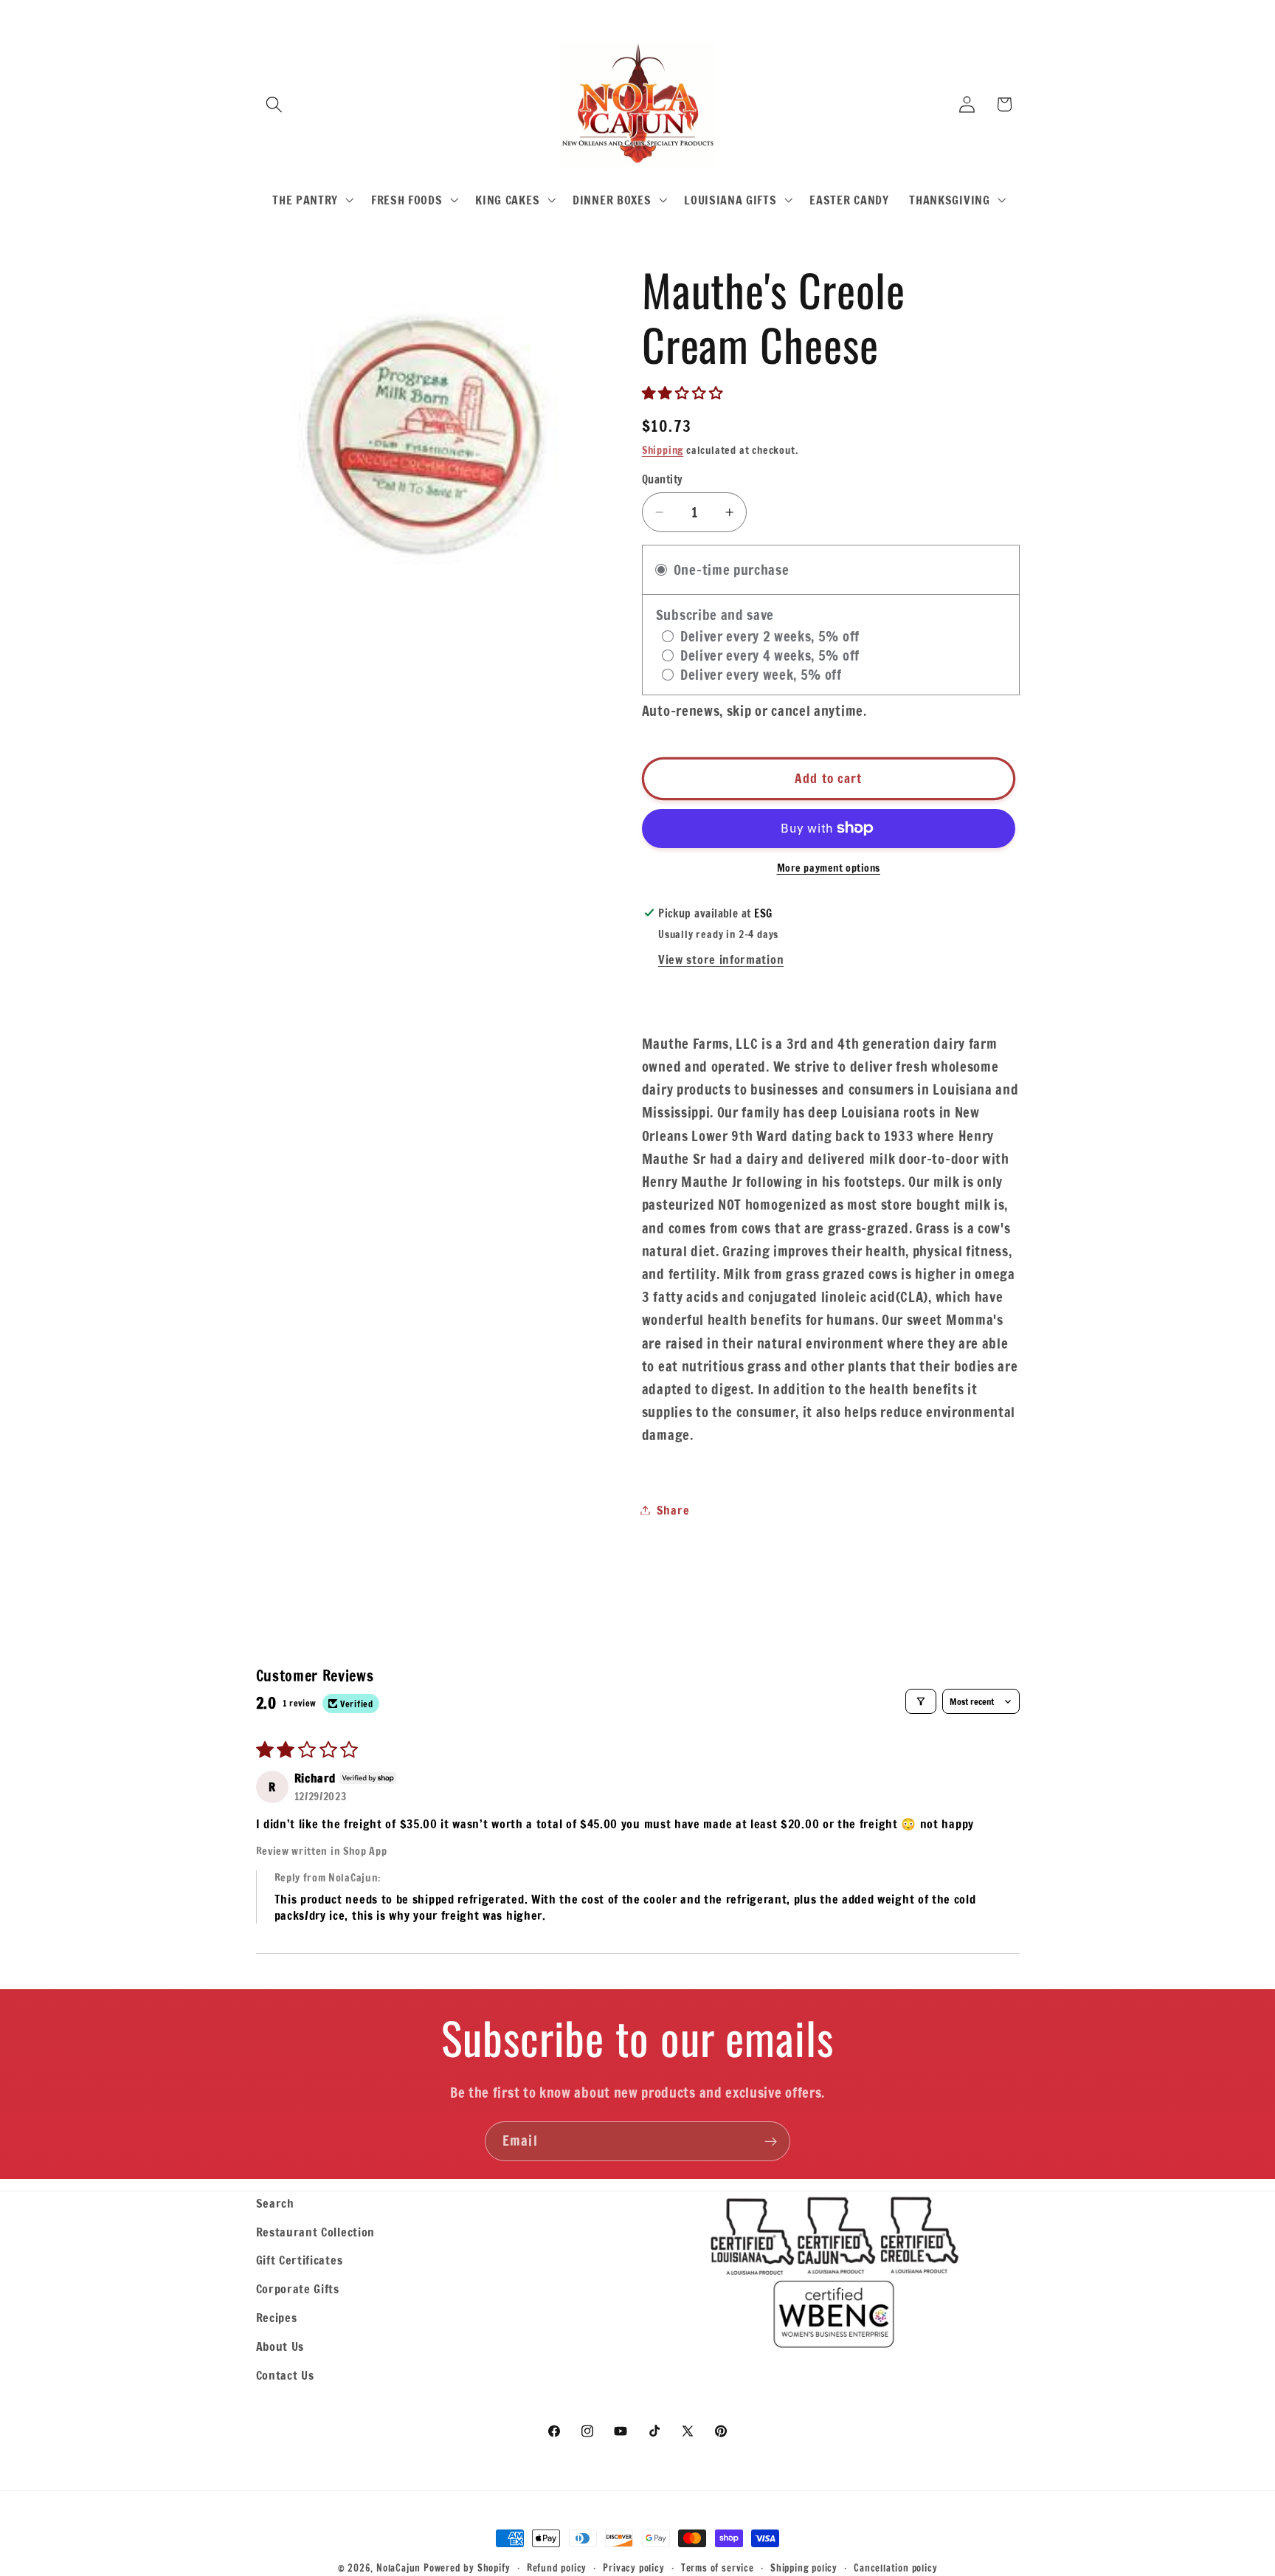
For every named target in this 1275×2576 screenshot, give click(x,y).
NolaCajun (398, 2568)
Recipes (277, 2317)
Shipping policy (804, 2568)
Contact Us (285, 2375)
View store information (721, 959)
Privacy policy (633, 2568)
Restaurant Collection (316, 2232)
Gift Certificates (300, 2260)
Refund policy (557, 2568)
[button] (275, 104)
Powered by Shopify (467, 2568)
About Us (280, 2346)
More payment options (829, 868)
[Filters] (921, 1701)
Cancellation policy (895, 2568)
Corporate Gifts (298, 2289)
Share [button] (673, 1510)
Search (275, 2203)
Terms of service (718, 2568)
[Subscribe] (771, 2141)
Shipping (663, 450)
